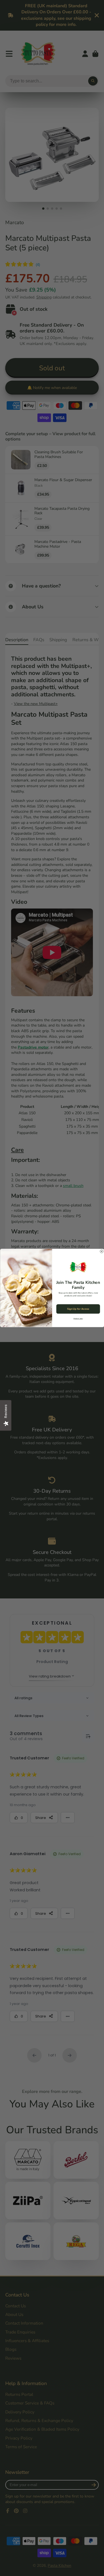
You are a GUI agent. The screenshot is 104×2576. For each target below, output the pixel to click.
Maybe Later (78, 1319)
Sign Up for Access (78, 1309)
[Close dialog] (102, 1251)
